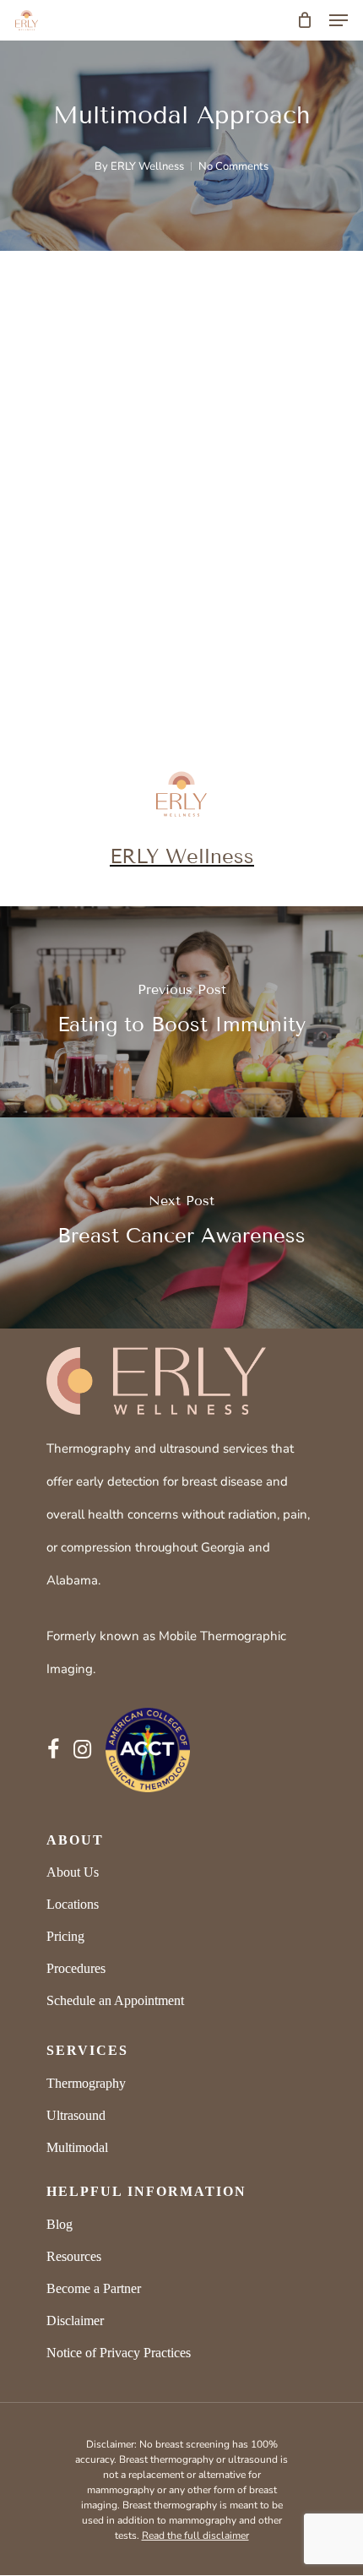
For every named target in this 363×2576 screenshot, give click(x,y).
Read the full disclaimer (195, 2535)
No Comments (233, 166)
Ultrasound (76, 2115)
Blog (60, 2224)
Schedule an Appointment (115, 2000)
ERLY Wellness (147, 166)
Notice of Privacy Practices (119, 2353)
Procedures (76, 1968)
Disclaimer (75, 2321)
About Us (73, 1872)
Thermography (86, 2083)
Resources (74, 2256)
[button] (339, 20)
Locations (73, 1904)
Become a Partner (94, 2288)
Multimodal (77, 2147)
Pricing (65, 1936)
